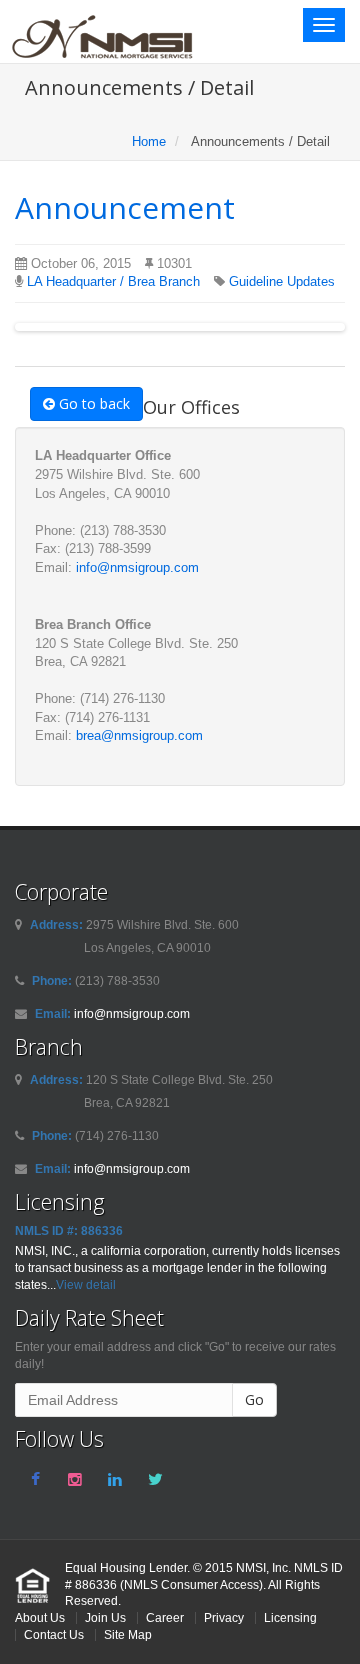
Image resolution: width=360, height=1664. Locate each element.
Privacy (224, 1617)
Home (149, 141)
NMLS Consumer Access (191, 1584)
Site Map (128, 1634)
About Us (40, 1617)
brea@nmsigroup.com (139, 735)
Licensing (290, 1617)
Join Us (105, 1617)
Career (165, 1617)
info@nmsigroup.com (137, 567)
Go (254, 1399)
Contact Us (54, 1634)
